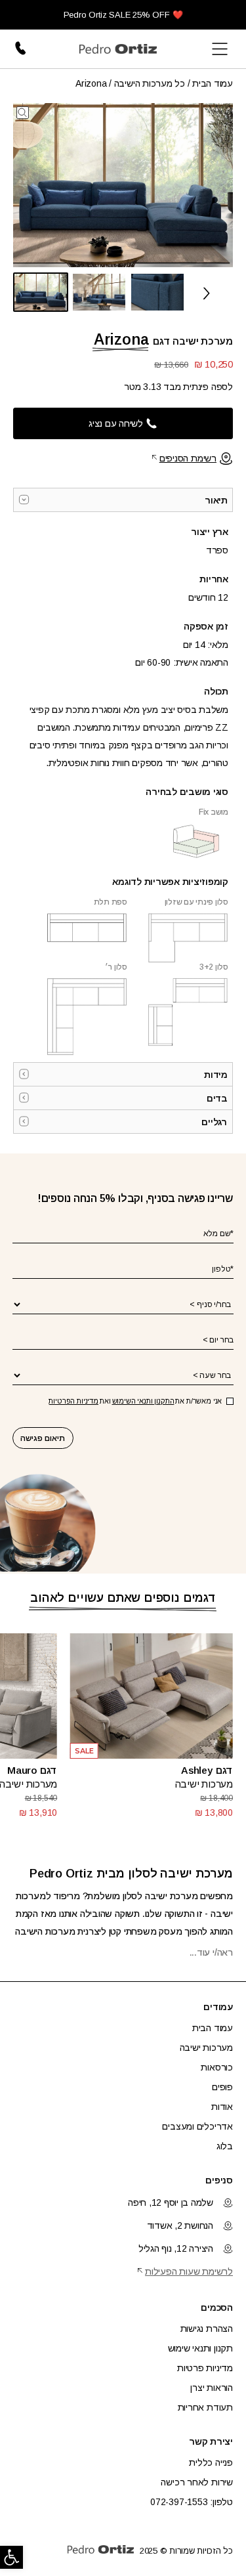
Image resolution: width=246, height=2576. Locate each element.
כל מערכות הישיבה (150, 83)
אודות (222, 2107)
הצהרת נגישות (207, 2329)
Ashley (197, 1770)
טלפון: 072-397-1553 (192, 2502)
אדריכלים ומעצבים (197, 2126)
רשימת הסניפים (188, 458)
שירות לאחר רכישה (197, 2482)
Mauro (22, 1770)
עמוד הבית (213, 83)
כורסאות (217, 2067)
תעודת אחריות (205, 2407)
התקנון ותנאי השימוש (143, 1401)
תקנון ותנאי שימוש (200, 2348)
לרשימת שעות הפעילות (189, 2271)
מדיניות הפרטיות (73, 1401)
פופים (222, 2087)
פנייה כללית (211, 2462)
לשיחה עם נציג (116, 423)
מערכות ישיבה (204, 1784)
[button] (11, 2557)
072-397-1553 (22, 49)
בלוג (225, 2146)
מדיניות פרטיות (205, 2368)
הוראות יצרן (212, 2388)
